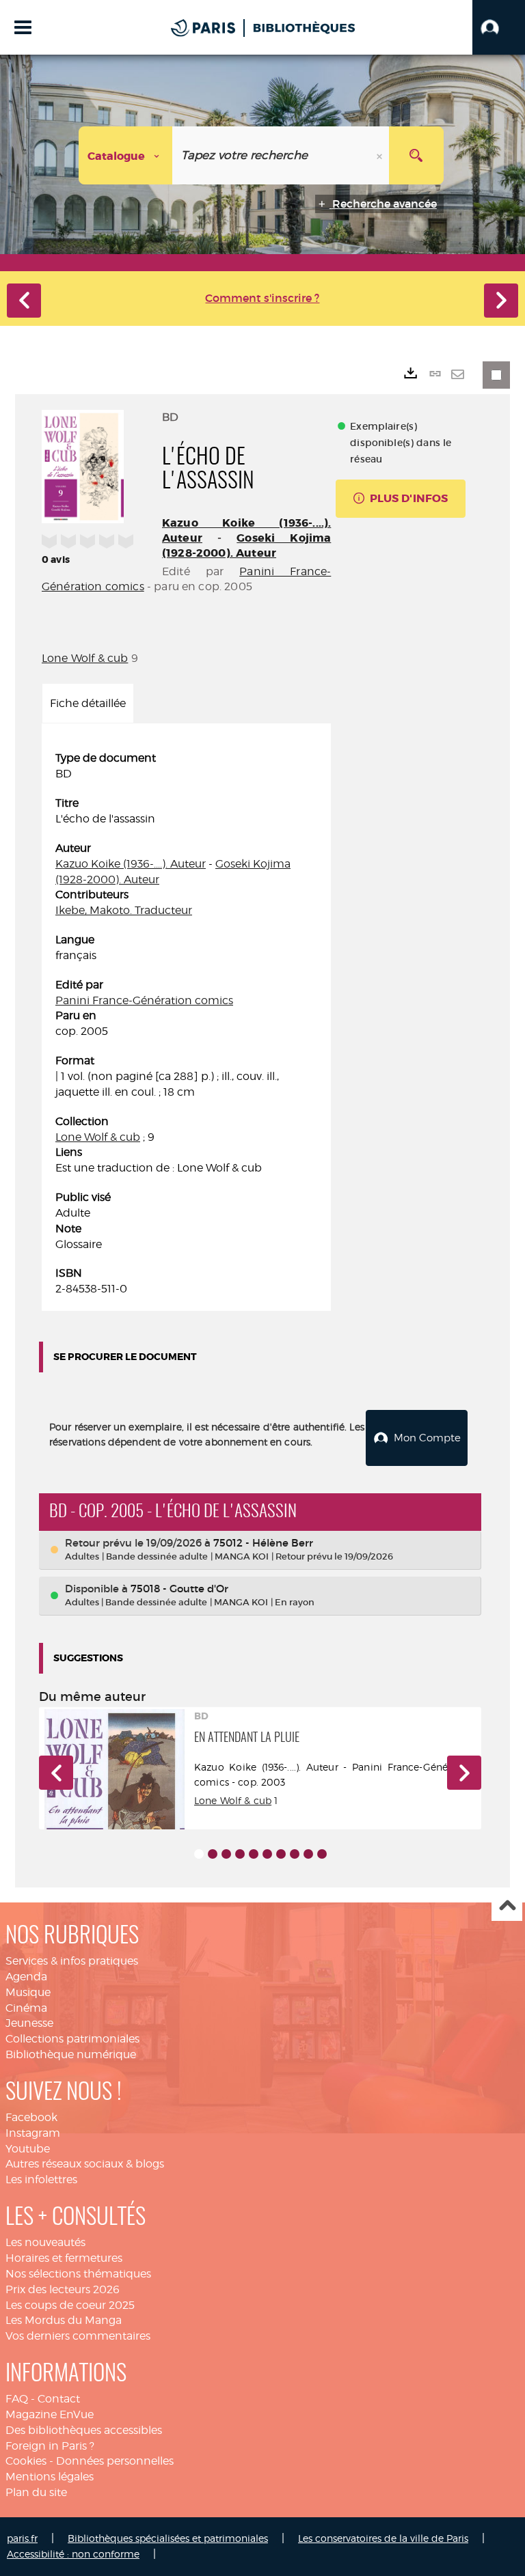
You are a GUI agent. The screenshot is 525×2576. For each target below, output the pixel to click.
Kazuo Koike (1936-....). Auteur (131, 864)
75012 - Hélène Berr (263, 1543)
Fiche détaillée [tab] (88, 703)
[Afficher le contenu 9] (308, 1854)
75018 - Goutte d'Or (179, 1589)
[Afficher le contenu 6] (267, 1854)
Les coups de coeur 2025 (70, 2305)
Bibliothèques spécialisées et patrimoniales (168, 2538)
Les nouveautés (45, 2242)
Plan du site (36, 2492)
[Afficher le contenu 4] (240, 1854)
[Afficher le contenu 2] (213, 1854)
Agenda (26, 1977)
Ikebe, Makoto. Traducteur (124, 910)
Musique (28, 1992)
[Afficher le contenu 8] (295, 1854)
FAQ (17, 2399)
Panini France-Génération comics (144, 1000)
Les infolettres (41, 2179)
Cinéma (26, 2008)
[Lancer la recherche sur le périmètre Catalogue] (416, 155)
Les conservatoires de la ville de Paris (383, 2538)
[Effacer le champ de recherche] (381, 155)
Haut (507, 1906)
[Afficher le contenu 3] (226, 1854)
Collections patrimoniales (72, 2039)
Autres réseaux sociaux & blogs (85, 2164)
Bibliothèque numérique (71, 2054)
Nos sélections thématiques (78, 2274)
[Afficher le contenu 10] (322, 1854)
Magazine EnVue (50, 2414)
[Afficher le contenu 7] (281, 1854)
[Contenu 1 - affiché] (199, 1854)
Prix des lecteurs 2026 (63, 2289)
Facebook (31, 2117)
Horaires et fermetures (64, 2258)
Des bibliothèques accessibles (84, 2430)
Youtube (28, 2149)
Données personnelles (115, 2461)
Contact (59, 2399)
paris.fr (22, 2538)
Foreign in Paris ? (50, 2446)
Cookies (26, 2461)
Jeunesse (29, 2023)
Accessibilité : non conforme (73, 2554)
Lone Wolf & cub (85, 658)
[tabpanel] (186, 1024)
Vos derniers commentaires (78, 2336)
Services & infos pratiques (72, 1961)
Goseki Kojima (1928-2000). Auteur (246, 545)
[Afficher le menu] (23, 27)
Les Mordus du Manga (64, 2320)
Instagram (33, 2133)
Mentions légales (50, 2477)
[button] (499, 27)
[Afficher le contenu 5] (254, 1854)
